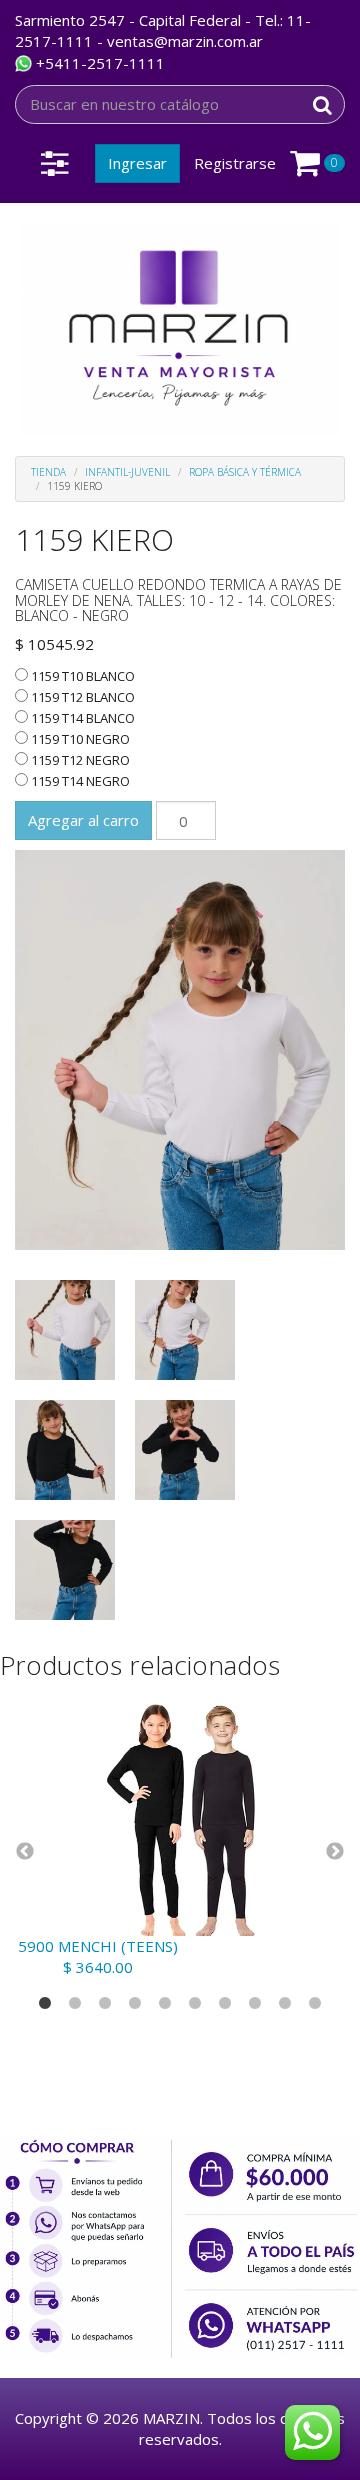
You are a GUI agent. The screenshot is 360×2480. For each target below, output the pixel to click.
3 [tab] (105, 2004)
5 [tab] (165, 2004)
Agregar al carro (83, 820)
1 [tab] (45, 2004)
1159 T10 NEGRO (79, 739)
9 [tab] (285, 2004)
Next (335, 1852)
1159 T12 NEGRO (79, 760)
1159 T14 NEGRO (79, 781)
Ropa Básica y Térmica (245, 472)
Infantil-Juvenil (127, 472)
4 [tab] (135, 2004)
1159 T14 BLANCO (81, 718)
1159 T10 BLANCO (81, 676)
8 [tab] (255, 2004)
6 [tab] (195, 2004)
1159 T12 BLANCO (81, 697)
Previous (25, 1852)
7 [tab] (225, 2004)
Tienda (48, 472)
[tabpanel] (180, 1834)
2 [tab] (75, 2004)
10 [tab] (315, 2004)
